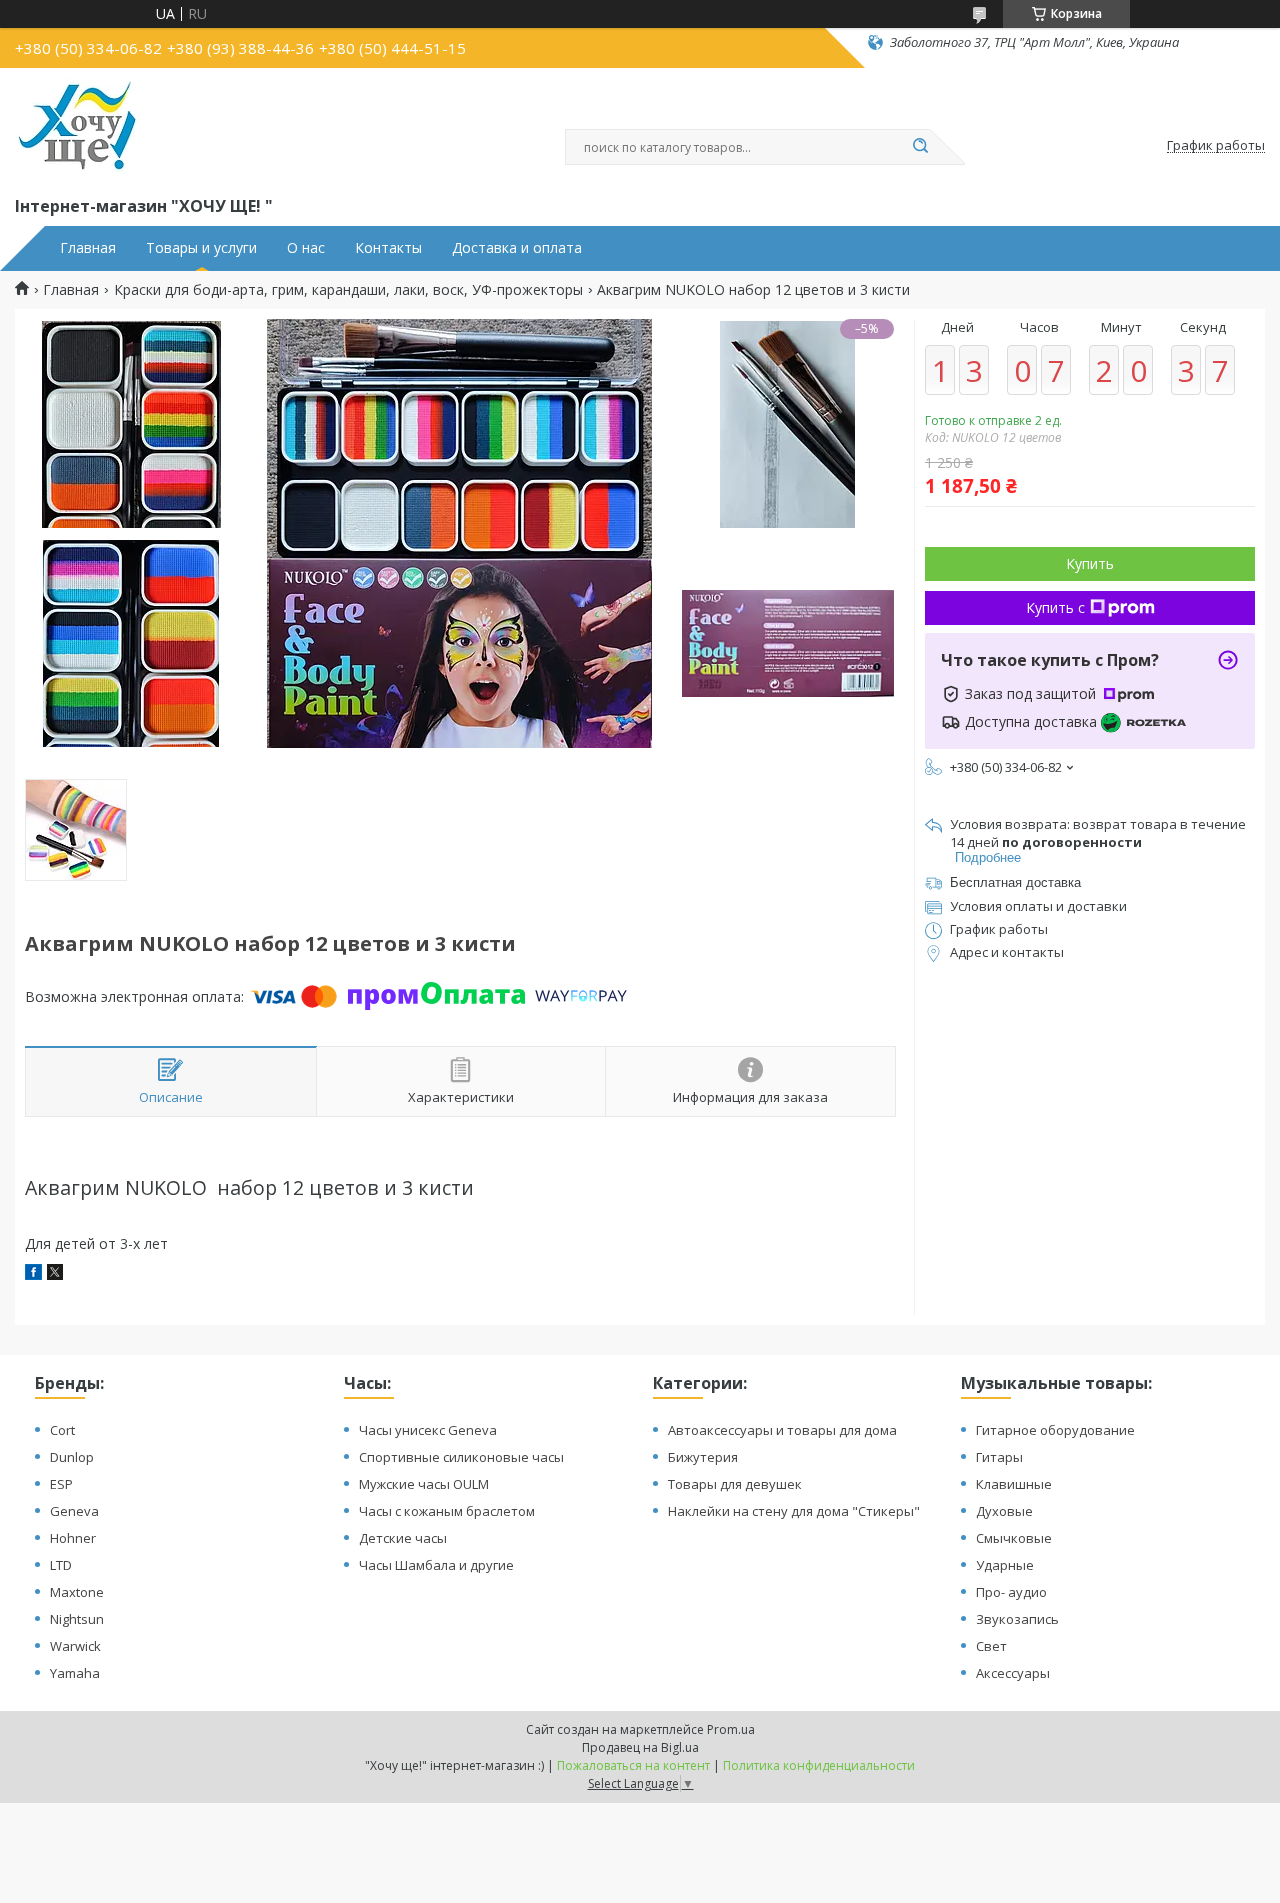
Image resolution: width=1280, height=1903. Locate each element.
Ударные (1005, 1565)
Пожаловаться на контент (633, 1765)
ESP (61, 1484)
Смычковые (1014, 1538)
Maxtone (77, 1592)
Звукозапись (1017, 1619)
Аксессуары (1013, 1673)
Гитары (999, 1457)
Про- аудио (1011, 1592)
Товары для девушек (735, 1484)
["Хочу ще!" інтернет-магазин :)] (77, 128)
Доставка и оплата (517, 248)
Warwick (75, 1646)
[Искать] (920, 147)
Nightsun (77, 1619)
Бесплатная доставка (1015, 882)
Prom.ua (731, 1729)
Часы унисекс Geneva (428, 1430)
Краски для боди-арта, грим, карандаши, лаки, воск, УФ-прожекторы (348, 290)
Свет (991, 1646)
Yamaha (75, 1673)
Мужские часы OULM (424, 1484)
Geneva (74, 1511)
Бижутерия (703, 1457)
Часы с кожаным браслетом (447, 1511)
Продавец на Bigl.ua (640, 1747)
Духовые (1004, 1511)
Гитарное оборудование (1055, 1430)
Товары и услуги (201, 248)
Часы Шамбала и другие (436, 1565)
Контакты (388, 248)
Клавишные (1014, 1484)
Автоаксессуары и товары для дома (782, 1430)
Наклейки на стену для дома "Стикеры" (794, 1511)
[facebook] (33, 1274)
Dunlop (72, 1457)
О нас (306, 248)
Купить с (1055, 607)
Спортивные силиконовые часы (461, 1457)
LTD (61, 1565)
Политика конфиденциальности (819, 1765)
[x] (55, 1274)
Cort (62, 1430)
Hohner (73, 1538)
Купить (1090, 563)
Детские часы (403, 1538)
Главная (88, 248)
